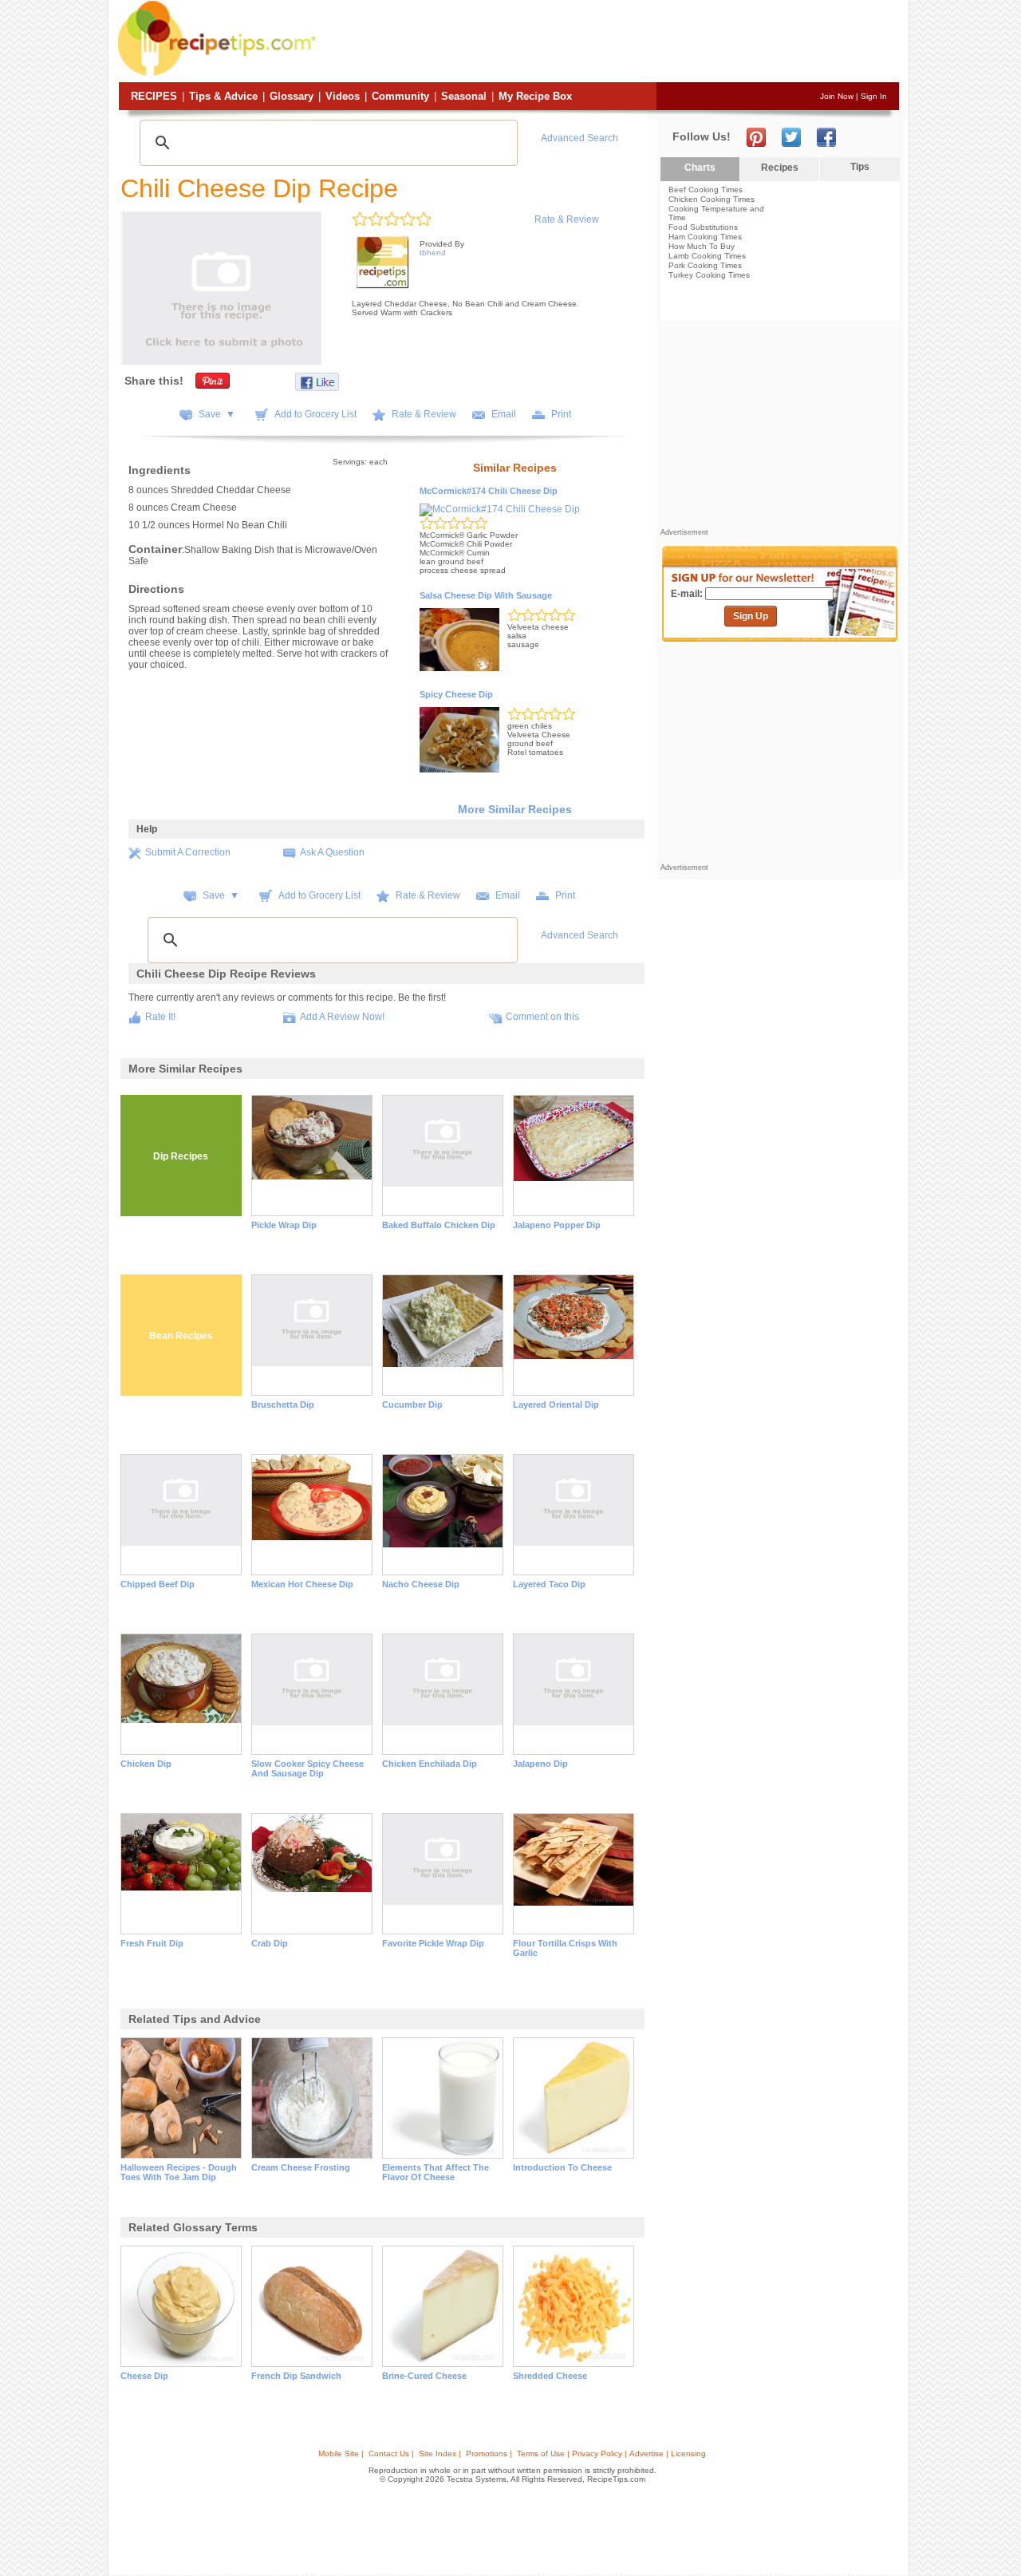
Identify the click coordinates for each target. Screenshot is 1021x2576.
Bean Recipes (181, 1336)
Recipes (154, 96)
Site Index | (440, 2454)
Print (561, 414)
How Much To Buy (702, 246)
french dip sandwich (296, 2376)
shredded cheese (550, 2376)
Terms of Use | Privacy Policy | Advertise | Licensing (611, 2454)
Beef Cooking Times (706, 190)
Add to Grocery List (315, 414)
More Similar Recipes (515, 809)
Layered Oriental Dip (556, 1405)
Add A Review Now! (342, 1017)
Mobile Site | (341, 2454)
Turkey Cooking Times (709, 275)
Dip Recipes (181, 1156)
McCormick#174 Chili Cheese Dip (489, 491)
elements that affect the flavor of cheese (436, 2172)
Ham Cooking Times (705, 237)
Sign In (874, 96)
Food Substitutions (703, 227)
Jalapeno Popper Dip (557, 1225)
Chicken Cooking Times (712, 199)
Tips (860, 167)
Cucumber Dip (412, 1405)
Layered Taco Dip (549, 1584)
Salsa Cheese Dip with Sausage (486, 595)
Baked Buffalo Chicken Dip (439, 1225)
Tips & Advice (223, 96)
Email (504, 414)
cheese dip (144, 2376)
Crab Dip (270, 1943)
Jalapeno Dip (540, 1764)
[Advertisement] (609, 42)
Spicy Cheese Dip (456, 694)
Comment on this (542, 1017)
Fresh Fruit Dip (152, 1943)
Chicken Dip (146, 1764)
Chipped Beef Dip (158, 1584)
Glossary (292, 96)
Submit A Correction (188, 852)
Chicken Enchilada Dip (430, 1764)
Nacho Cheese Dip (421, 1584)
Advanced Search (579, 138)
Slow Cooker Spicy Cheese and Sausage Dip (307, 1768)
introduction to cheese (562, 2167)
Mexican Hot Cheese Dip (302, 1584)
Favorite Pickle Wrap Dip (433, 1943)
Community (400, 96)
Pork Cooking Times (705, 265)
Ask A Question (332, 852)
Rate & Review (567, 219)
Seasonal (464, 96)
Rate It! (160, 1017)
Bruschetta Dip (283, 1405)
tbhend (433, 253)
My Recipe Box (535, 96)
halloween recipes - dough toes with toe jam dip (179, 2172)
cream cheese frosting (301, 2167)
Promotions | (489, 2454)
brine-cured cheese (424, 2376)
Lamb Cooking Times (707, 256)
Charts (700, 168)
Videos (343, 96)
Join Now (837, 96)
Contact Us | (391, 2454)
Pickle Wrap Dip (284, 1225)
